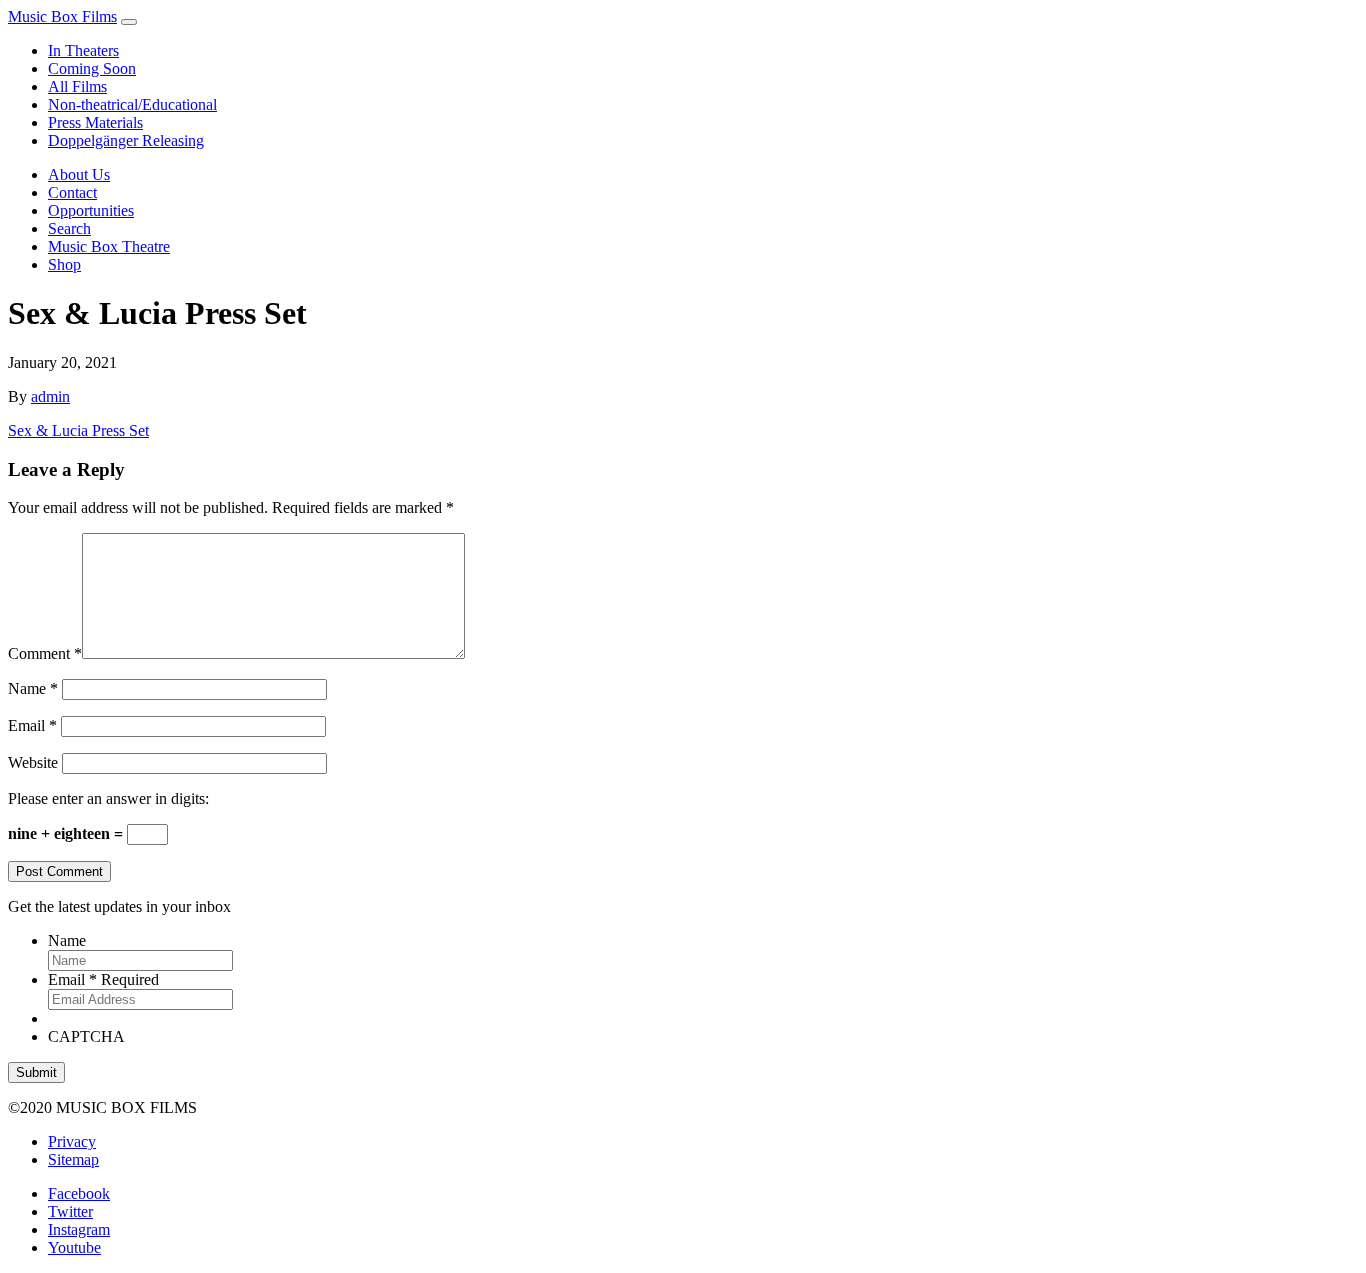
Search (69, 228)
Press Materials (95, 122)
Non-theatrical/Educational (132, 104)
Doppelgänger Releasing (126, 140)
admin (50, 396)
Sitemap (73, 1159)
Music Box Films (62, 16)
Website (33, 762)
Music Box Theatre (109, 246)
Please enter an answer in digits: (108, 798)
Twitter (70, 1211)
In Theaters (83, 50)
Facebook (79, 1193)
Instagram (79, 1229)
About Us (79, 174)
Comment (45, 653)
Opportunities (91, 210)
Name (33, 688)
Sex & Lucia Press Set (78, 430)
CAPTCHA (86, 1036)
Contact (72, 192)
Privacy (72, 1141)
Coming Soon (92, 68)
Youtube (74, 1247)
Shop (64, 264)
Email (32, 725)
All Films (77, 86)
